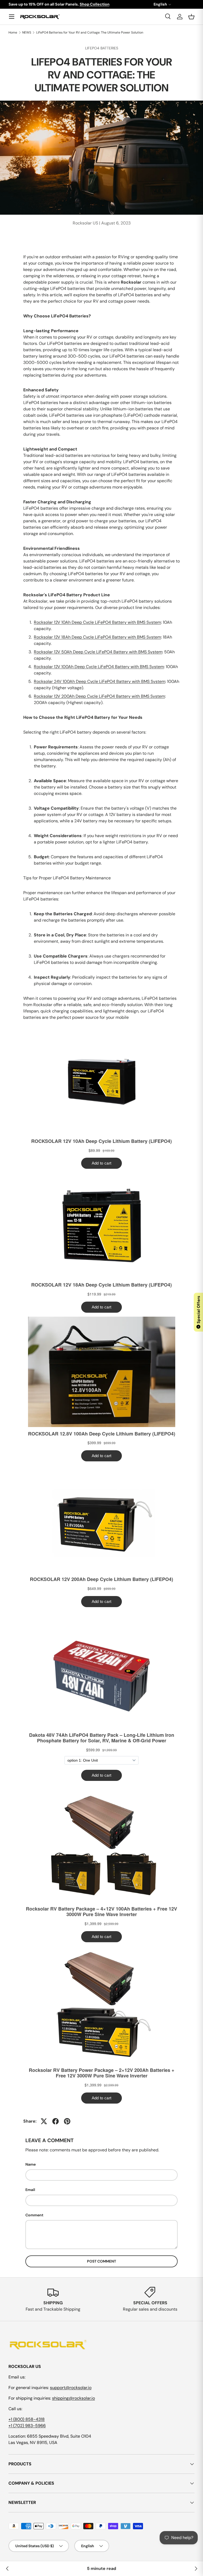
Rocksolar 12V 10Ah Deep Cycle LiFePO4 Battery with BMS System (97, 622)
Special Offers (199, 1312)
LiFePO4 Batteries (102, 48)
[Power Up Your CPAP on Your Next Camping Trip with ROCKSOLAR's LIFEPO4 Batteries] (7, 2569)
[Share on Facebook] (56, 2121)
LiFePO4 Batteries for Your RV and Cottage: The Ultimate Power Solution (90, 32)
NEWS (27, 32)
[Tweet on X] (44, 2121)
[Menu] (12, 17)
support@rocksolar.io (71, 2388)
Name (31, 2164)
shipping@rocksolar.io (73, 2398)
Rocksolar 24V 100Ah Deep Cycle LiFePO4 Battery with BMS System (100, 681)
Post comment (101, 2261)
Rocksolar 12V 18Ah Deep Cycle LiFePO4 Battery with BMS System (97, 637)
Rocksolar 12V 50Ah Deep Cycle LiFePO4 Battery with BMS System (98, 652)
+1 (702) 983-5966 (27, 2426)
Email (30, 2190)
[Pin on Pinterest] (67, 2121)
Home (13, 32)
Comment (34, 2215)
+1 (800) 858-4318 (27, 2419)
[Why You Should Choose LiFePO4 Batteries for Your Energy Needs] (196, 2569)
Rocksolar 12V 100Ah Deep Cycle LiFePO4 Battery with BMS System (99, 667)
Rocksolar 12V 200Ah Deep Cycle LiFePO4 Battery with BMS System (99, 696)
